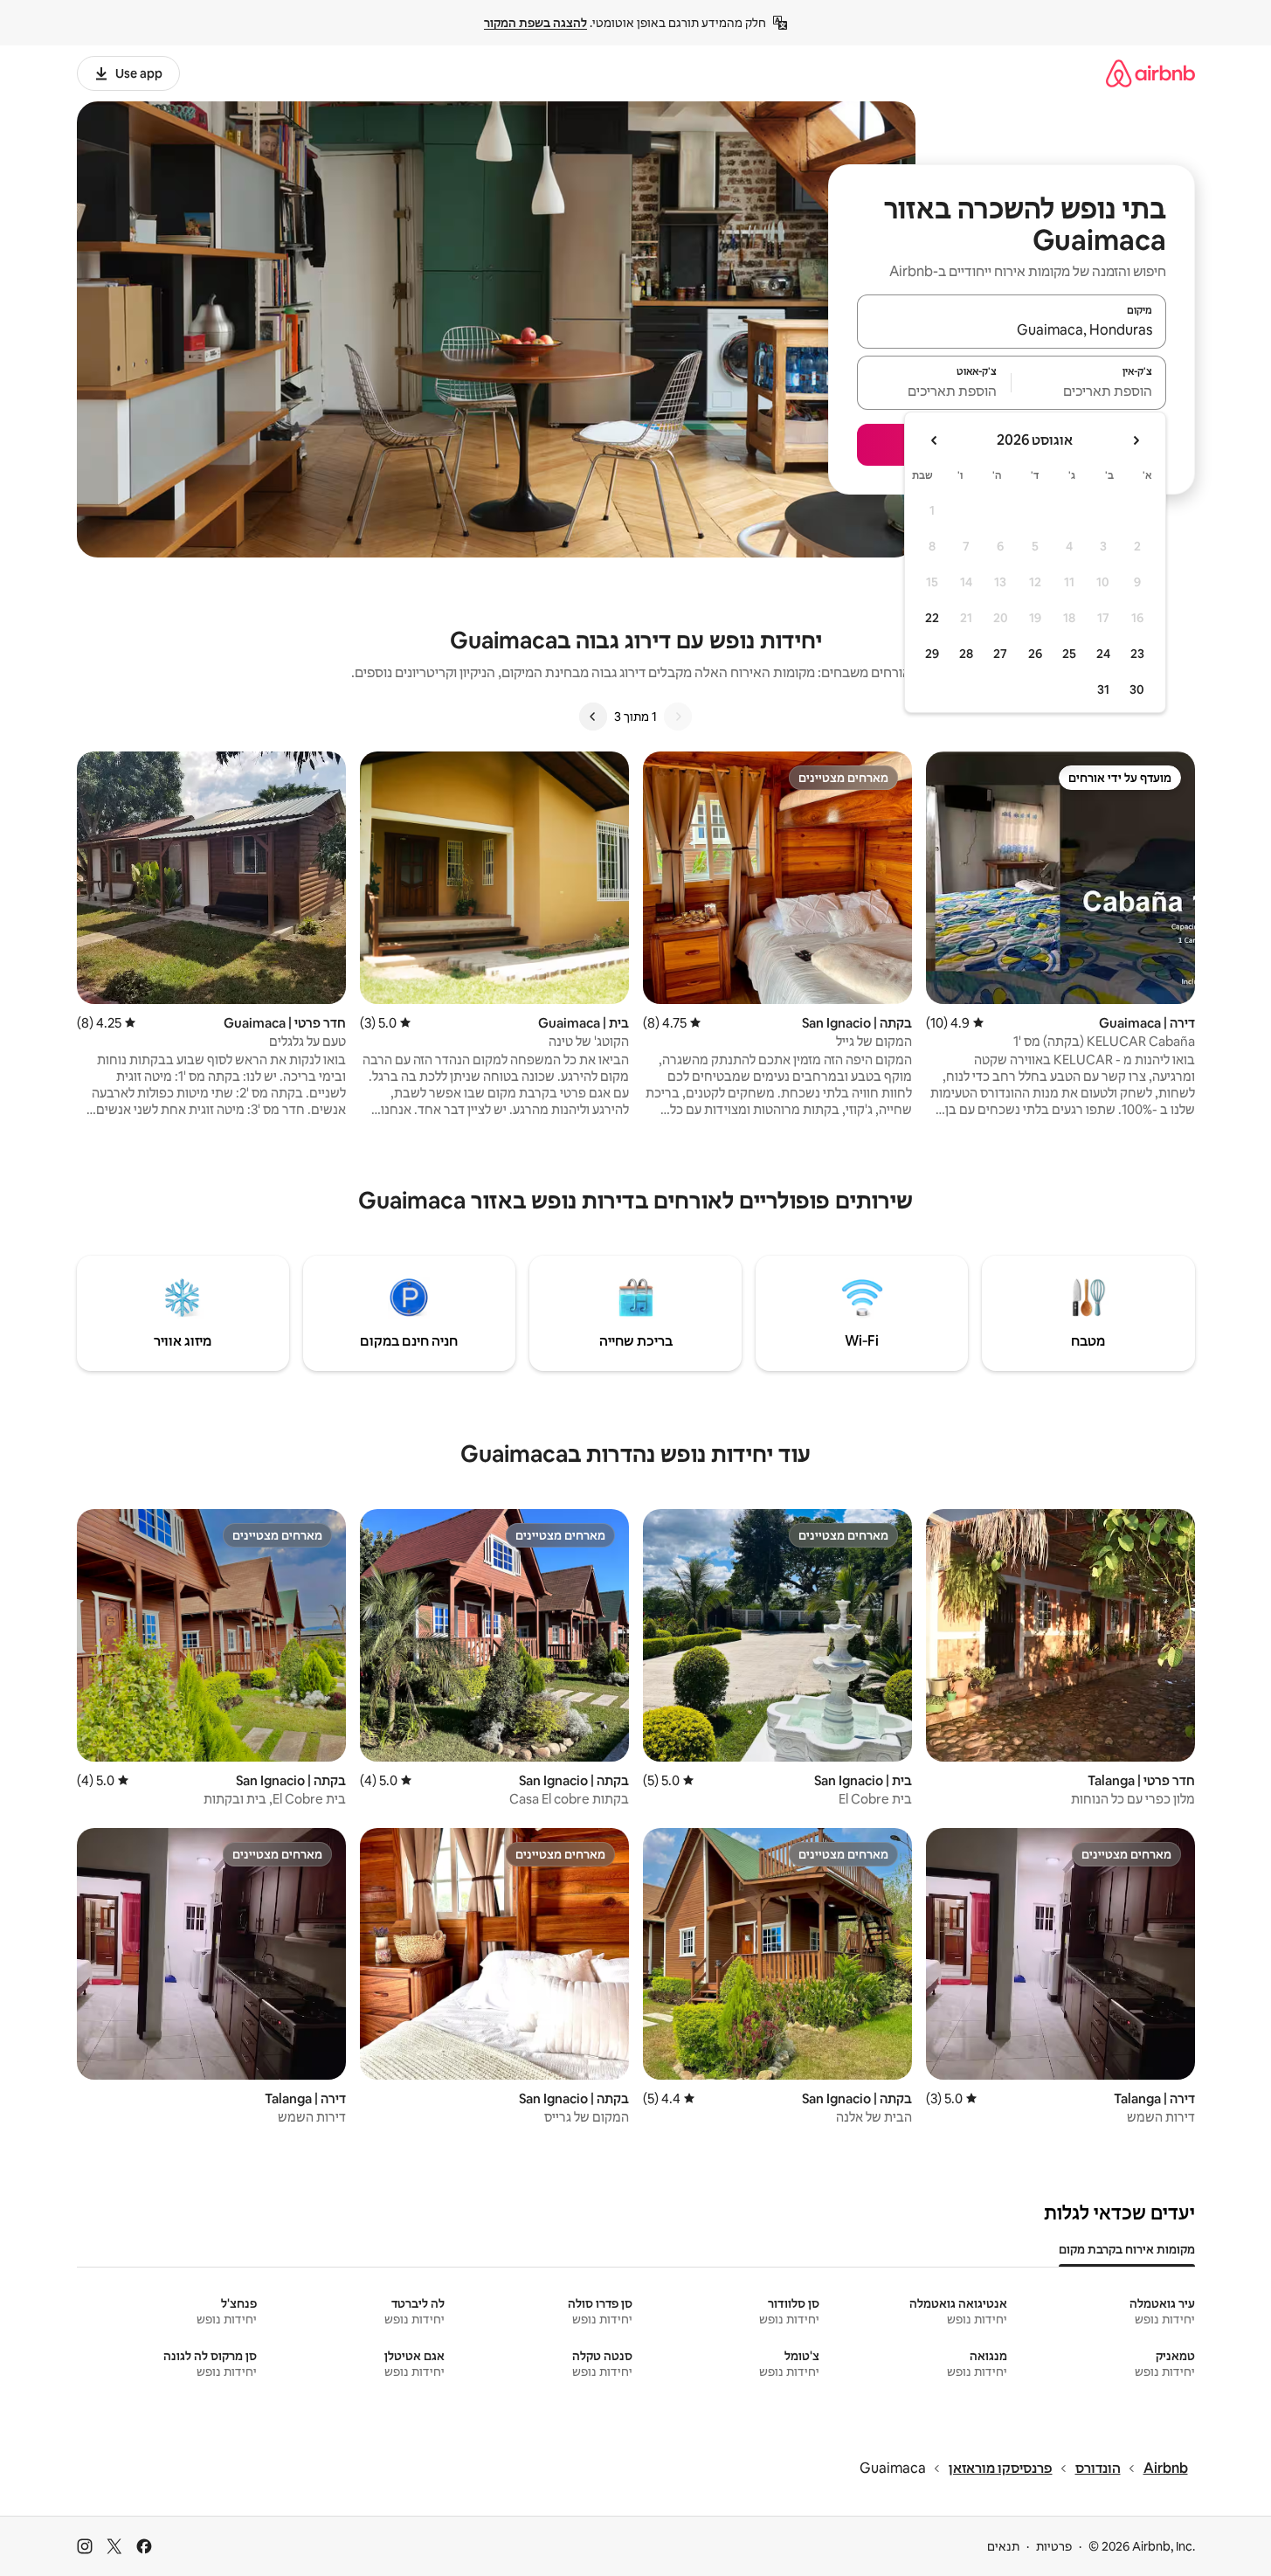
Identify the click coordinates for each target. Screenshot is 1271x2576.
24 (1103, 654)
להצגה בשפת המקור (535, 23)
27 (1000, 654)
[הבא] (593, 717)
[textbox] (1089, 391)
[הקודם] (678, 717)
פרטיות (1054, 2546)
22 (932, 618)
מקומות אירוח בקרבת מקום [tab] (1127, 2249)
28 (966, 654)
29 (932, 654)
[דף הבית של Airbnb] (1150, 73)
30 (1137, 689)
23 (1137, 654)
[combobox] (1012, 329)
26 (1035, 654)
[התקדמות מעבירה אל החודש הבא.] (935, 440)
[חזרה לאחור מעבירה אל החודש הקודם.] (1136, 440)
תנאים (1003, 2546)
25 (1069, 654)
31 (1103, 689)
